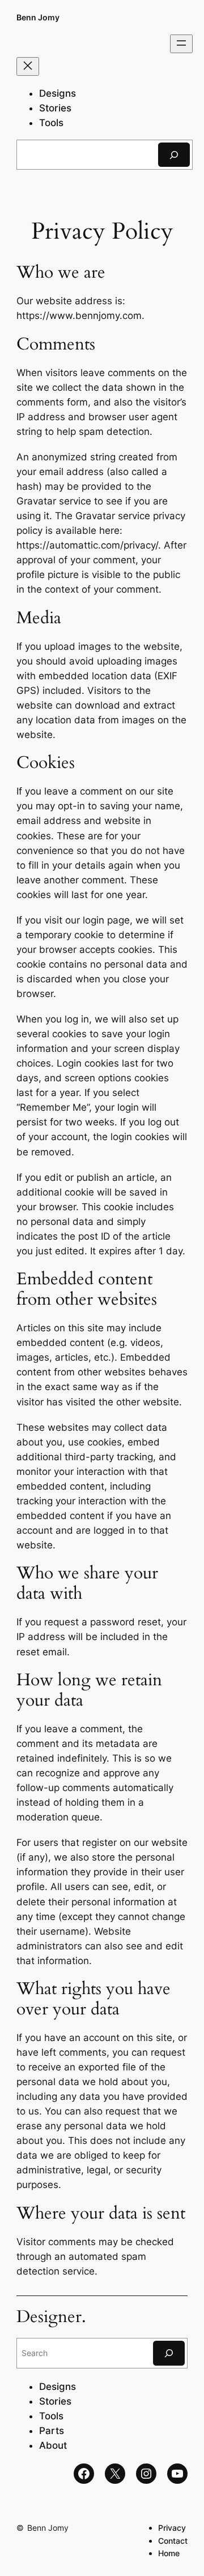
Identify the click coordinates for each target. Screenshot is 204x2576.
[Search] (174, 155)
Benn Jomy (38, 17)
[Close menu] (28, 66)
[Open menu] (181, 44)
